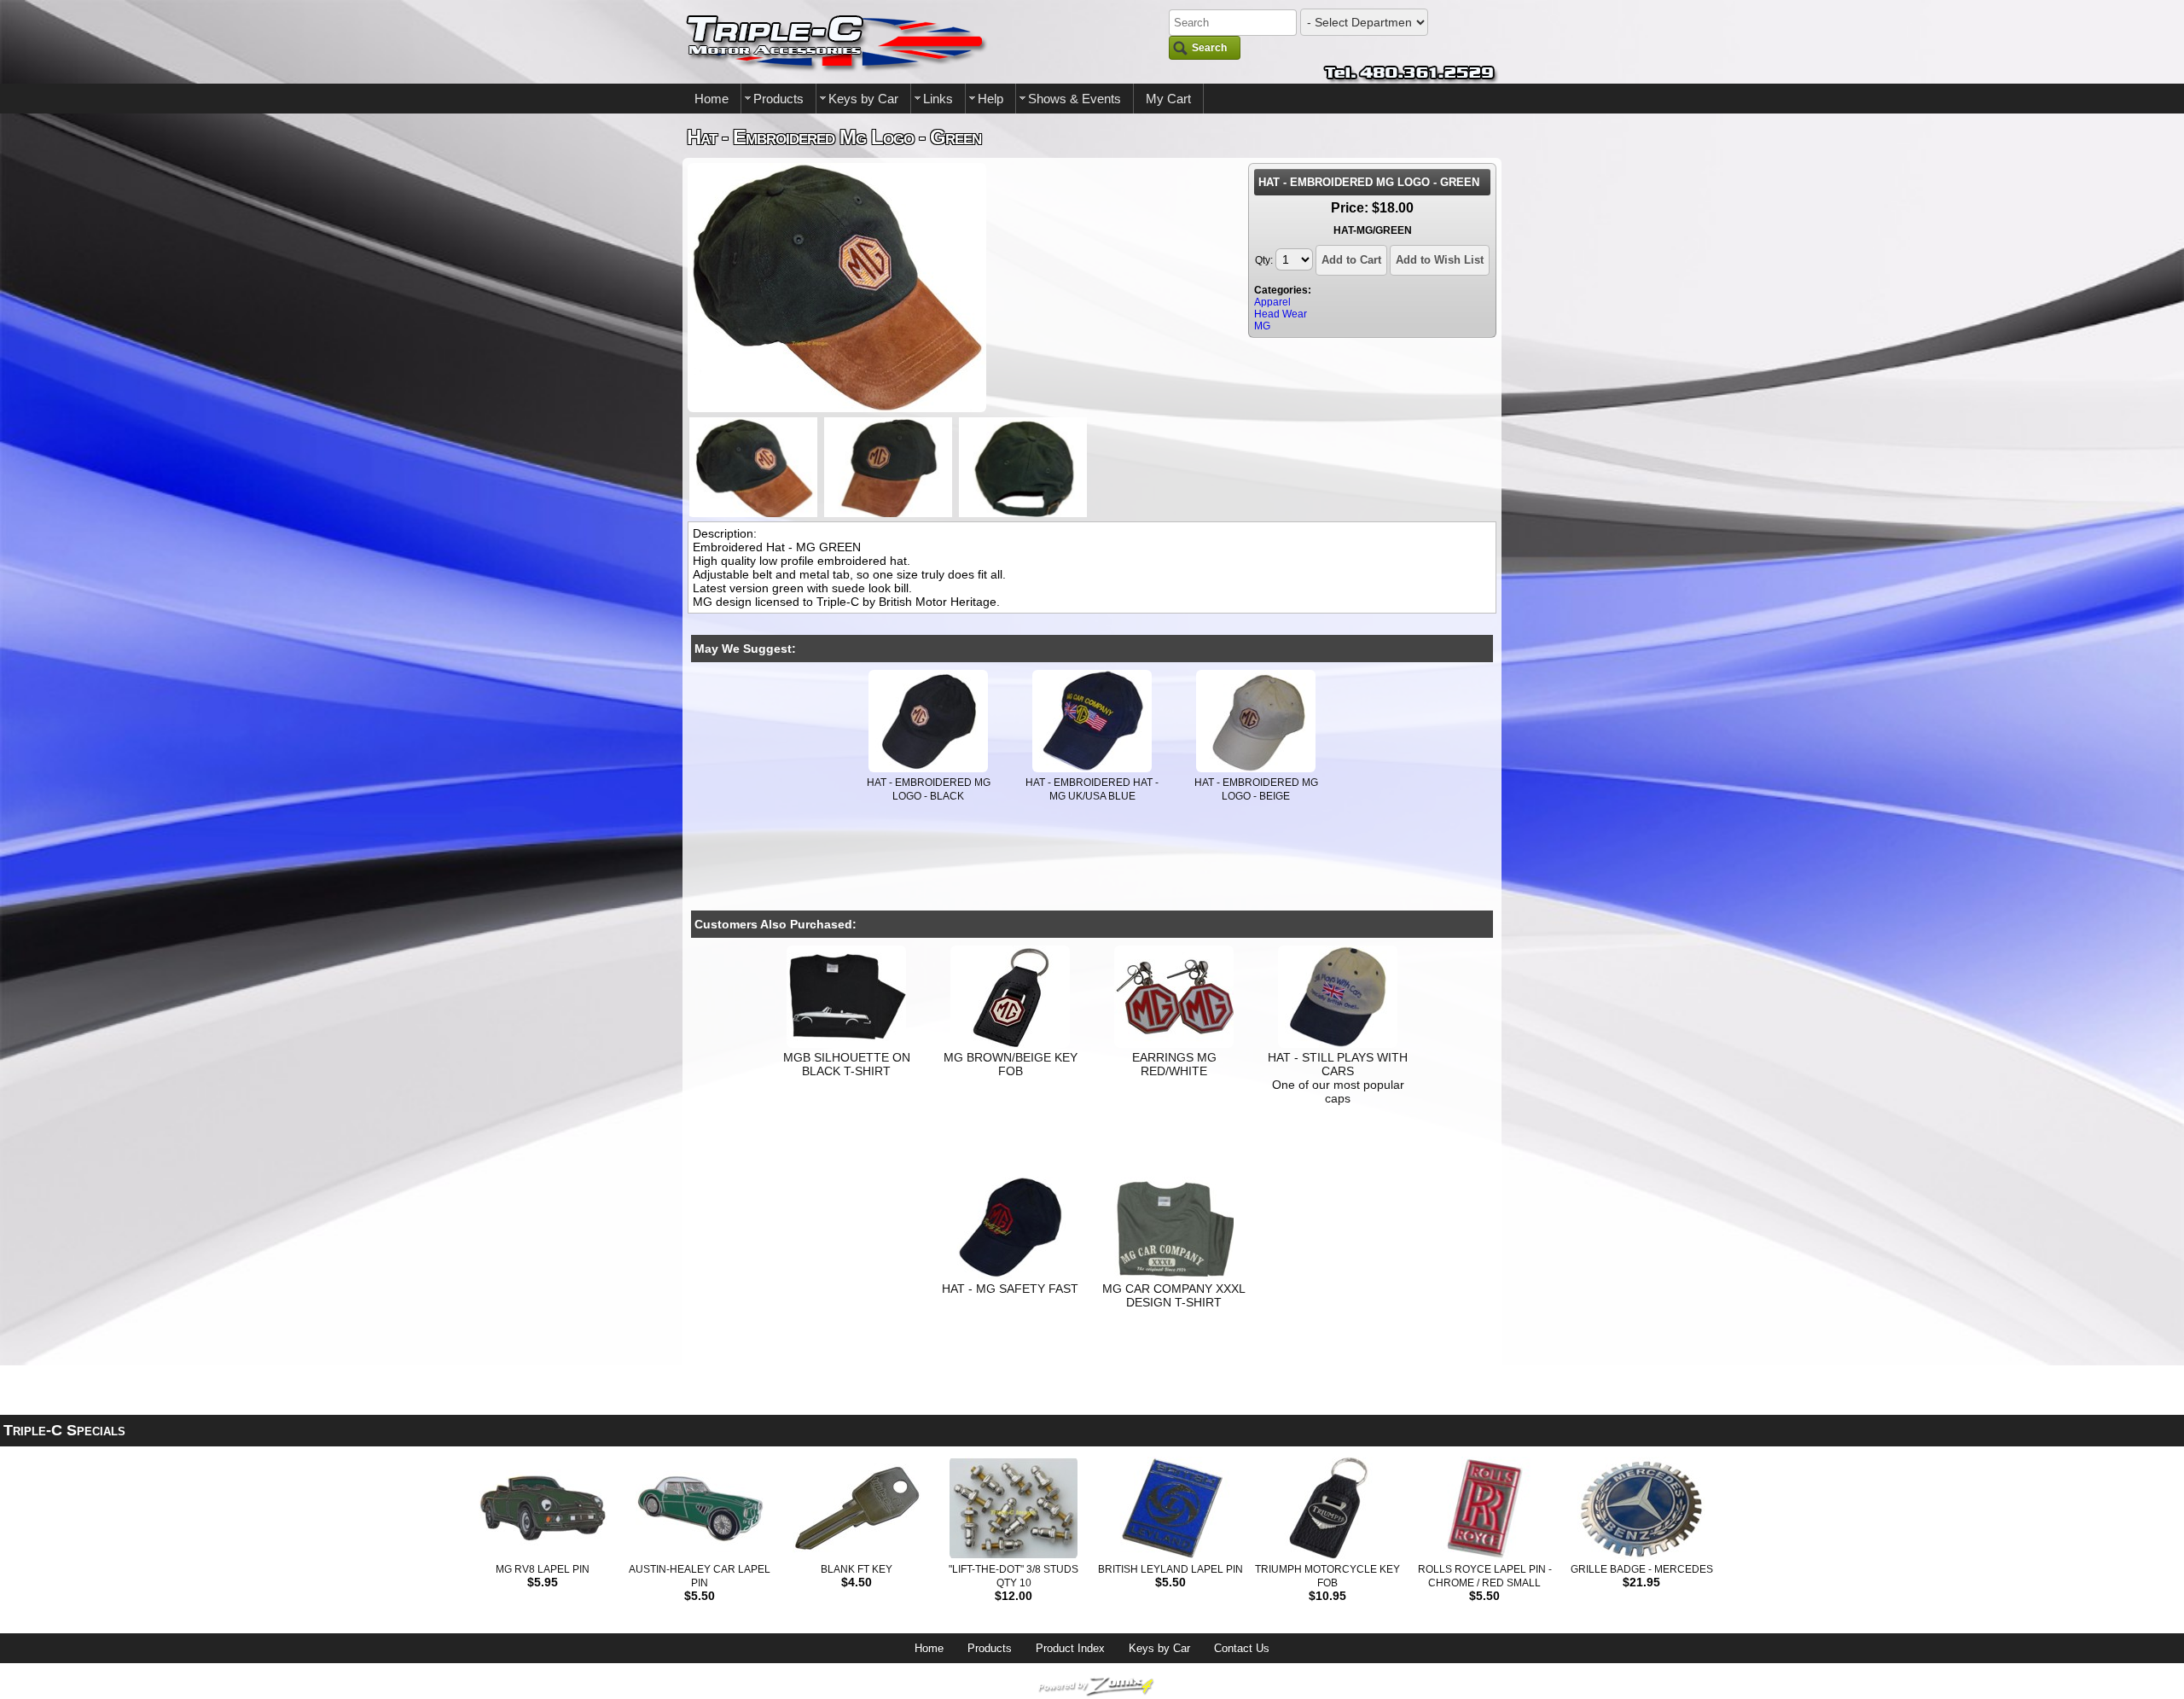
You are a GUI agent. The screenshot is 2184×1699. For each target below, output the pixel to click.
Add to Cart (1351, 260)
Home (712, 99)
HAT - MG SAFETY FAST (1010, 1289)
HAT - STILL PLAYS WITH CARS (1338, 1064)
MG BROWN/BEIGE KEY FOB (1011, 1064)
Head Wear (1281, 314)
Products (778, 99)
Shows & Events (1075, 99)
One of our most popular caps (1338, 1091)
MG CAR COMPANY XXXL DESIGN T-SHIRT (1174, 1295)
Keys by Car (863, 99)
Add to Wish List (1440, 260)
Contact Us (1242, 1648)
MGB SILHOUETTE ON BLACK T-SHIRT (847, 1064)
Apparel (1272, 302)
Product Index (1070, 1648)
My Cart (1168, 99)
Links (938, 99)
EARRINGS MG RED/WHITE (1174, 1064)
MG (1262, 326)
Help (990, 99)
